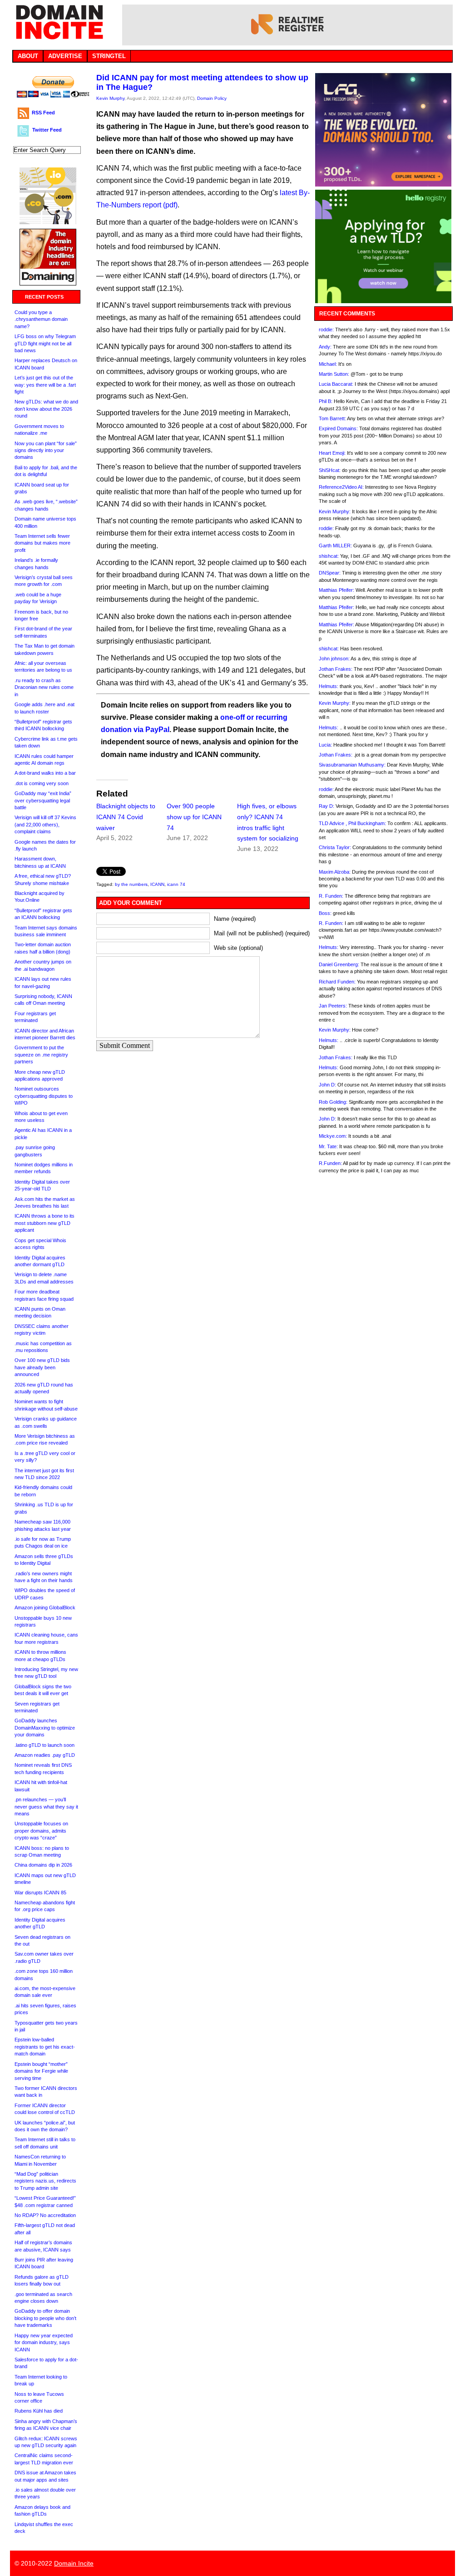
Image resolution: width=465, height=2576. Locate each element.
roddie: (326, 329)
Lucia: (325, 745)
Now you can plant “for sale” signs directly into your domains (46, 450)
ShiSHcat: (330, 470)
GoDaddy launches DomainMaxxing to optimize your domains (45, 1728)
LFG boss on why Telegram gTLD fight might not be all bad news (45, 343)
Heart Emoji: (332, 453)
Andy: (325, 347)
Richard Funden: (337, 982)
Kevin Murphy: (335, 511)
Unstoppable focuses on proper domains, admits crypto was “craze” (41, 1831)
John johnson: (334, 659)
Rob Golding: (333, 1102)
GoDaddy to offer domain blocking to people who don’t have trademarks (45, 2318)
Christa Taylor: (335, 847)
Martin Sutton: (334, 374)
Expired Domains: (338, 428)
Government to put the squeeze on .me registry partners (41, 1054)
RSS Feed (43, 113)
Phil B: (326, 401)
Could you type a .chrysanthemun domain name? (41, 319)
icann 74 (176, 884)
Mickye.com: (333, 1136)
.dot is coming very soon (42, 783)
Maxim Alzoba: (335, 872)
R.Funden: (330, 1163)
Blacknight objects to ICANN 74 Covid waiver (126, 817)
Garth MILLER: (335, 546)
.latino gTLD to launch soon (45, 1745)
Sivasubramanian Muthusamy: (352, 765)
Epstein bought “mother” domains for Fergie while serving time (41, 2071)
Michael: (328, 364)
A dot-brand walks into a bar (45, 773)
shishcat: (329, 556)
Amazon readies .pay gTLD (45, 1755)
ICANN (157, 884)
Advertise (65, 56)
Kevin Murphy (110, 98)
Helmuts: (329, 686)
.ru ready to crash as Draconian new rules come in (44, 687)
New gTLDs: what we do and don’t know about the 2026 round (46, 409)
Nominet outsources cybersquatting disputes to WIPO (44, 1096)
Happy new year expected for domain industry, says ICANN (44, 2342)
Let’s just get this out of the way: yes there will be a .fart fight (45, 385)
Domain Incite (74, 2563)
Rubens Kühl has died (39, 2411)
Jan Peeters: (333, 1006)
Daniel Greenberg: (339, 964)
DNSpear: (330, 573)
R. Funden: (331, 896)
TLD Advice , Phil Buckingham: (352, 823)
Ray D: (326, 806)
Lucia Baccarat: (336, 384)
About (28, 56)
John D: (327, 1085)
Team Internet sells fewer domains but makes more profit (42, 543)
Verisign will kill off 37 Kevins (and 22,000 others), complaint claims (45, 824)
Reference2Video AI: (341, 487)
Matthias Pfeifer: (336, 590)
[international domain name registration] (48, 222)
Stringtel (109, 56)
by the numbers (131, 884)
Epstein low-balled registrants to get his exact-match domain (45, 2047)
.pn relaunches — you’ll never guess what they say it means (46, 1807)
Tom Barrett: (332, 418)
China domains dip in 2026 (43, 1865)
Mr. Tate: (328, 1146)
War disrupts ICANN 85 (40, 1893)
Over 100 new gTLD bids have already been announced (42, 1367)
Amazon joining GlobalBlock (45, 1608)
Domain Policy (212, 98)
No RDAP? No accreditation (45, 2215)
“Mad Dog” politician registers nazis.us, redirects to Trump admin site (45, 2181)
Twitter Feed (47, 130)
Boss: (325, 913)
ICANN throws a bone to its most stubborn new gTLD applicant (45, 1223)
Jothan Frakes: (336, 669)
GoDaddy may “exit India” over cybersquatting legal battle (43, 800)
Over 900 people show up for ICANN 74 (194, 817)
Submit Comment (125, 1045)
